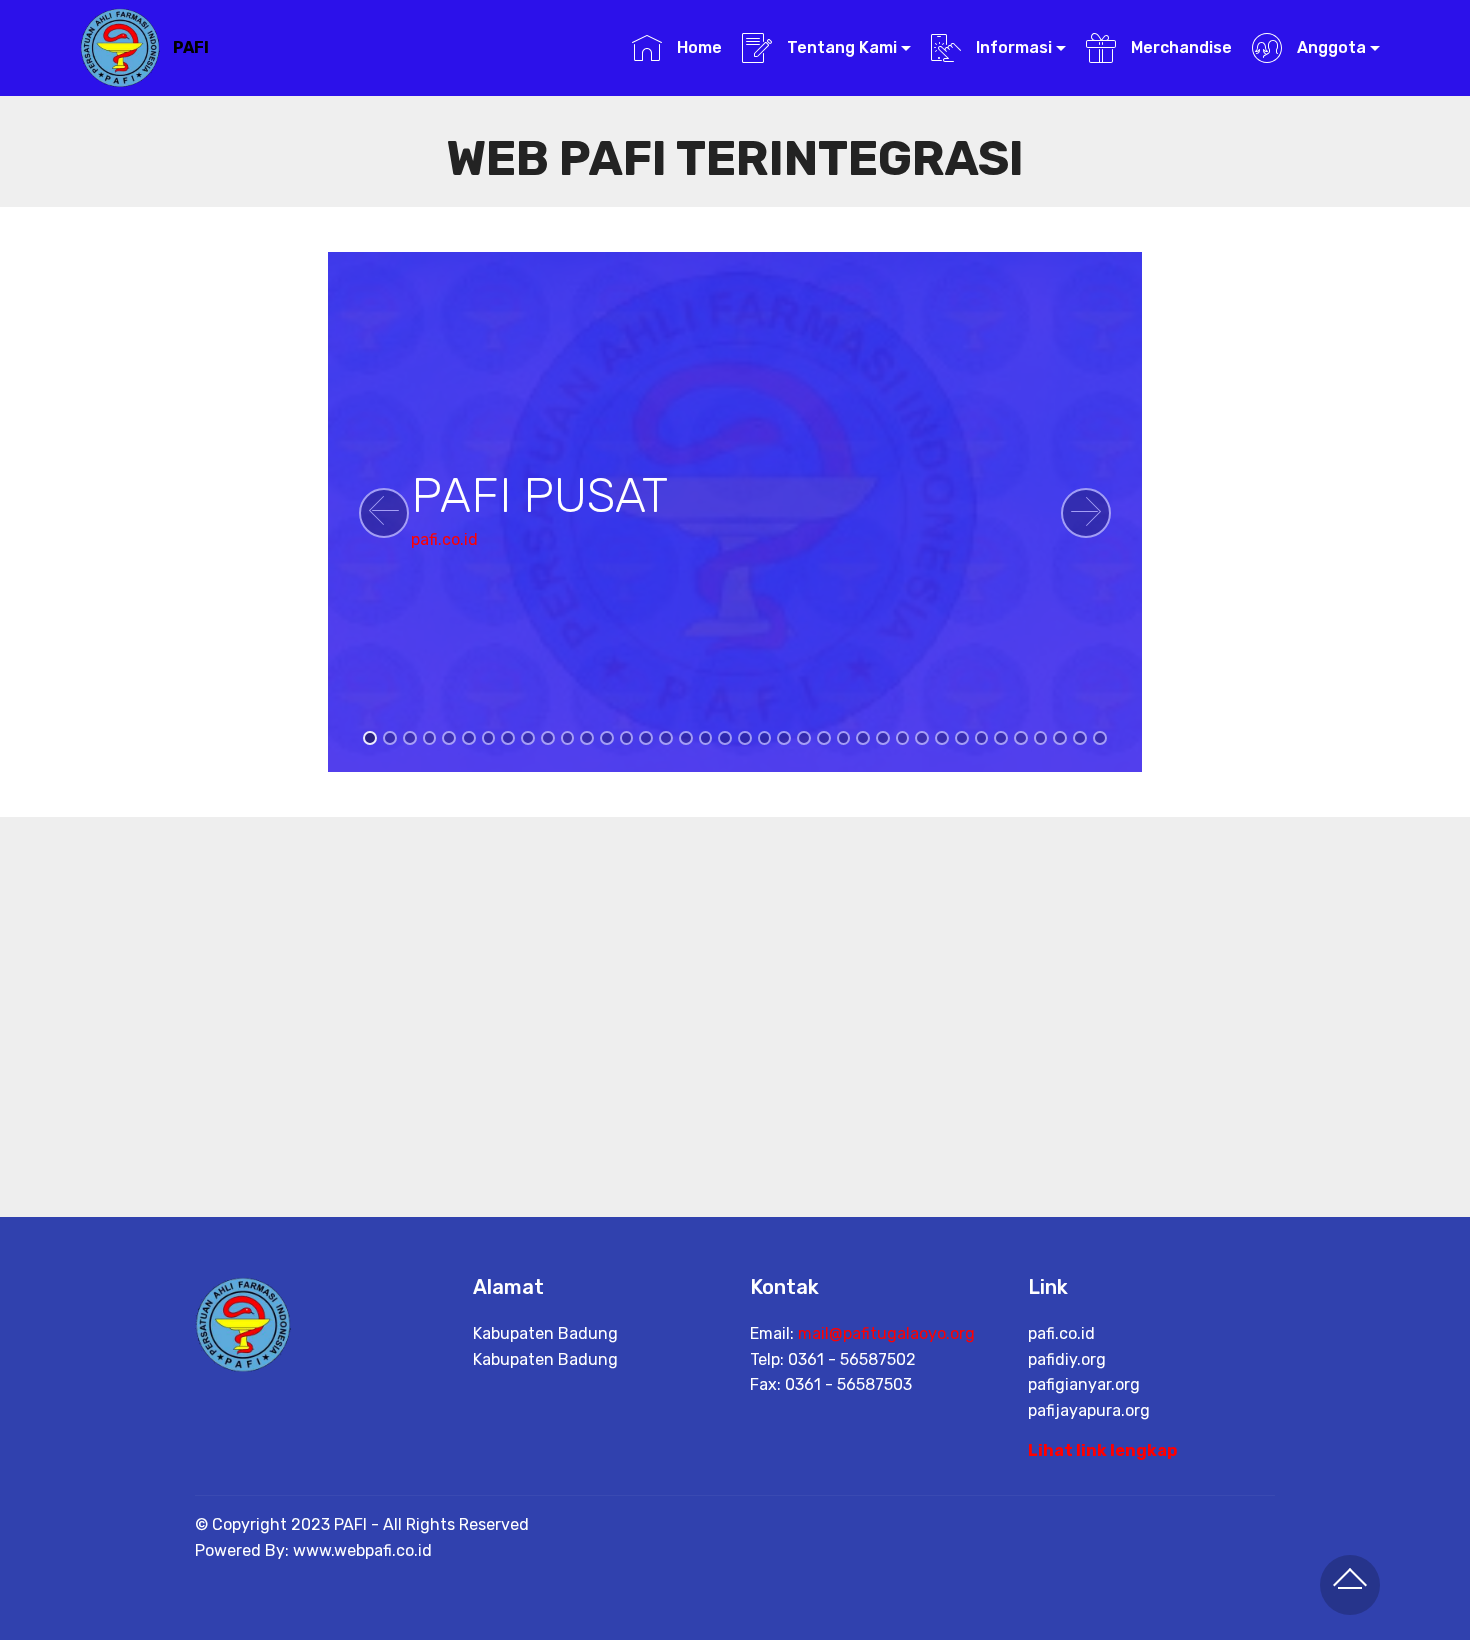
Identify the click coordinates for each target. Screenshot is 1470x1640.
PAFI (191, 47)
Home (697, 47)
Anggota (1329, 47)
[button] (384, 513)
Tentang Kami (840, 47)
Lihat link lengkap (1102, 1450)
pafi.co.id (444, 539)
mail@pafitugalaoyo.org (886, 1333)
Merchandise (1179, 47)
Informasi (1012, 47)
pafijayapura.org (1089, 1410)
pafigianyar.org (1084, 1384)
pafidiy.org (1067, 1359)
